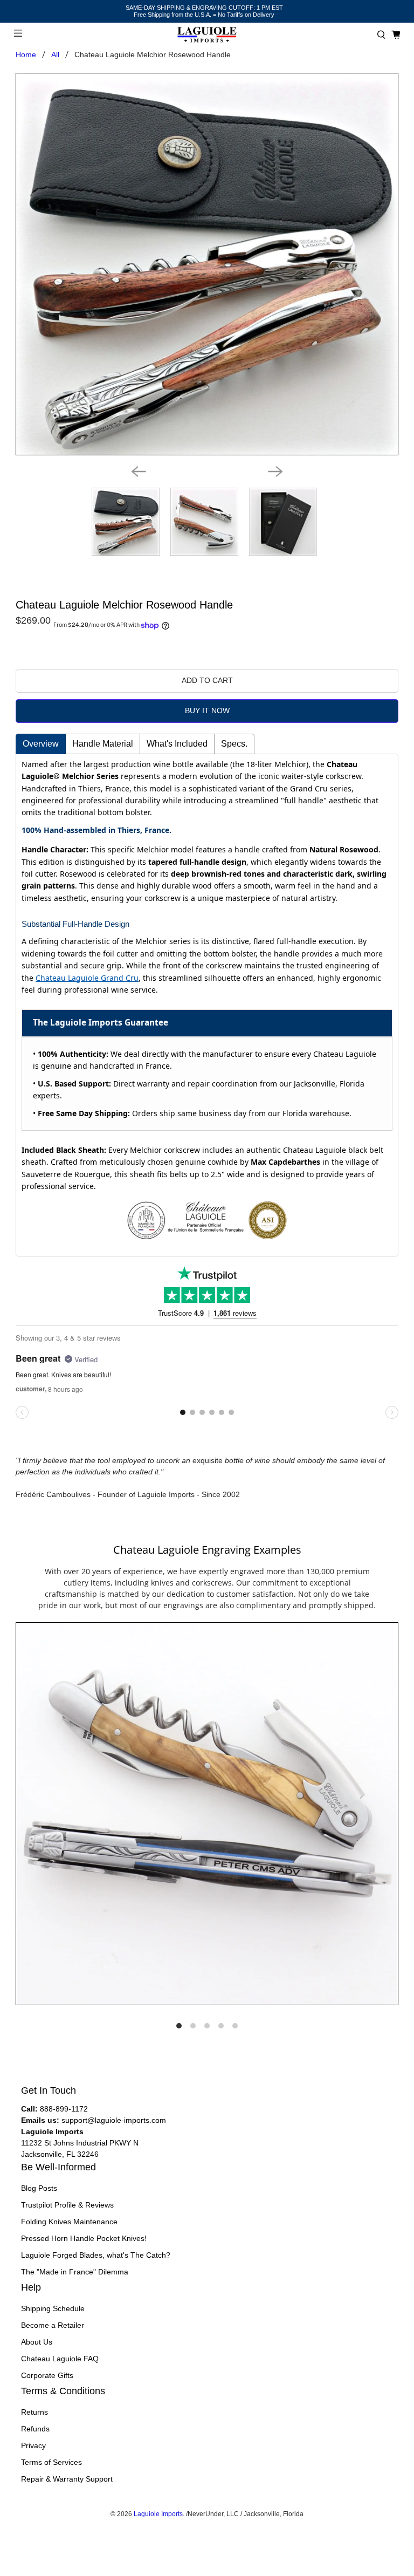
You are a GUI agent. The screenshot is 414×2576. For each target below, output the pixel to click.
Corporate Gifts (47, 2375)
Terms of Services (51, 2462)
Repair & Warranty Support (67, 2479)
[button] (381, 35)
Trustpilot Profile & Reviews (67, 2205)
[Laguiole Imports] (207, 35)
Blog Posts (39, 2188)
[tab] (41, 744)
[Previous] (139, 472)
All (55, 54)
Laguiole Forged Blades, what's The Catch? (96, 2255)
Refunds (35, 2429)
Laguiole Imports (158, 2514)
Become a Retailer (53, 2325)
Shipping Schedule (53, 2308)
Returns (34, 2412)
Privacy (33, 2445)
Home (26, 54)
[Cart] (396, 35)
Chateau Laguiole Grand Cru (87, 978)
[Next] (275, 472)
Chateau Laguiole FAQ (60, 2359)
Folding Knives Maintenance (69, 2222)
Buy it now (207, 710)
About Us (37, 2342)
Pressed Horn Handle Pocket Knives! (84, 2238)
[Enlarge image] (207, 1814)
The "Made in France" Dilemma (75, 2272)
